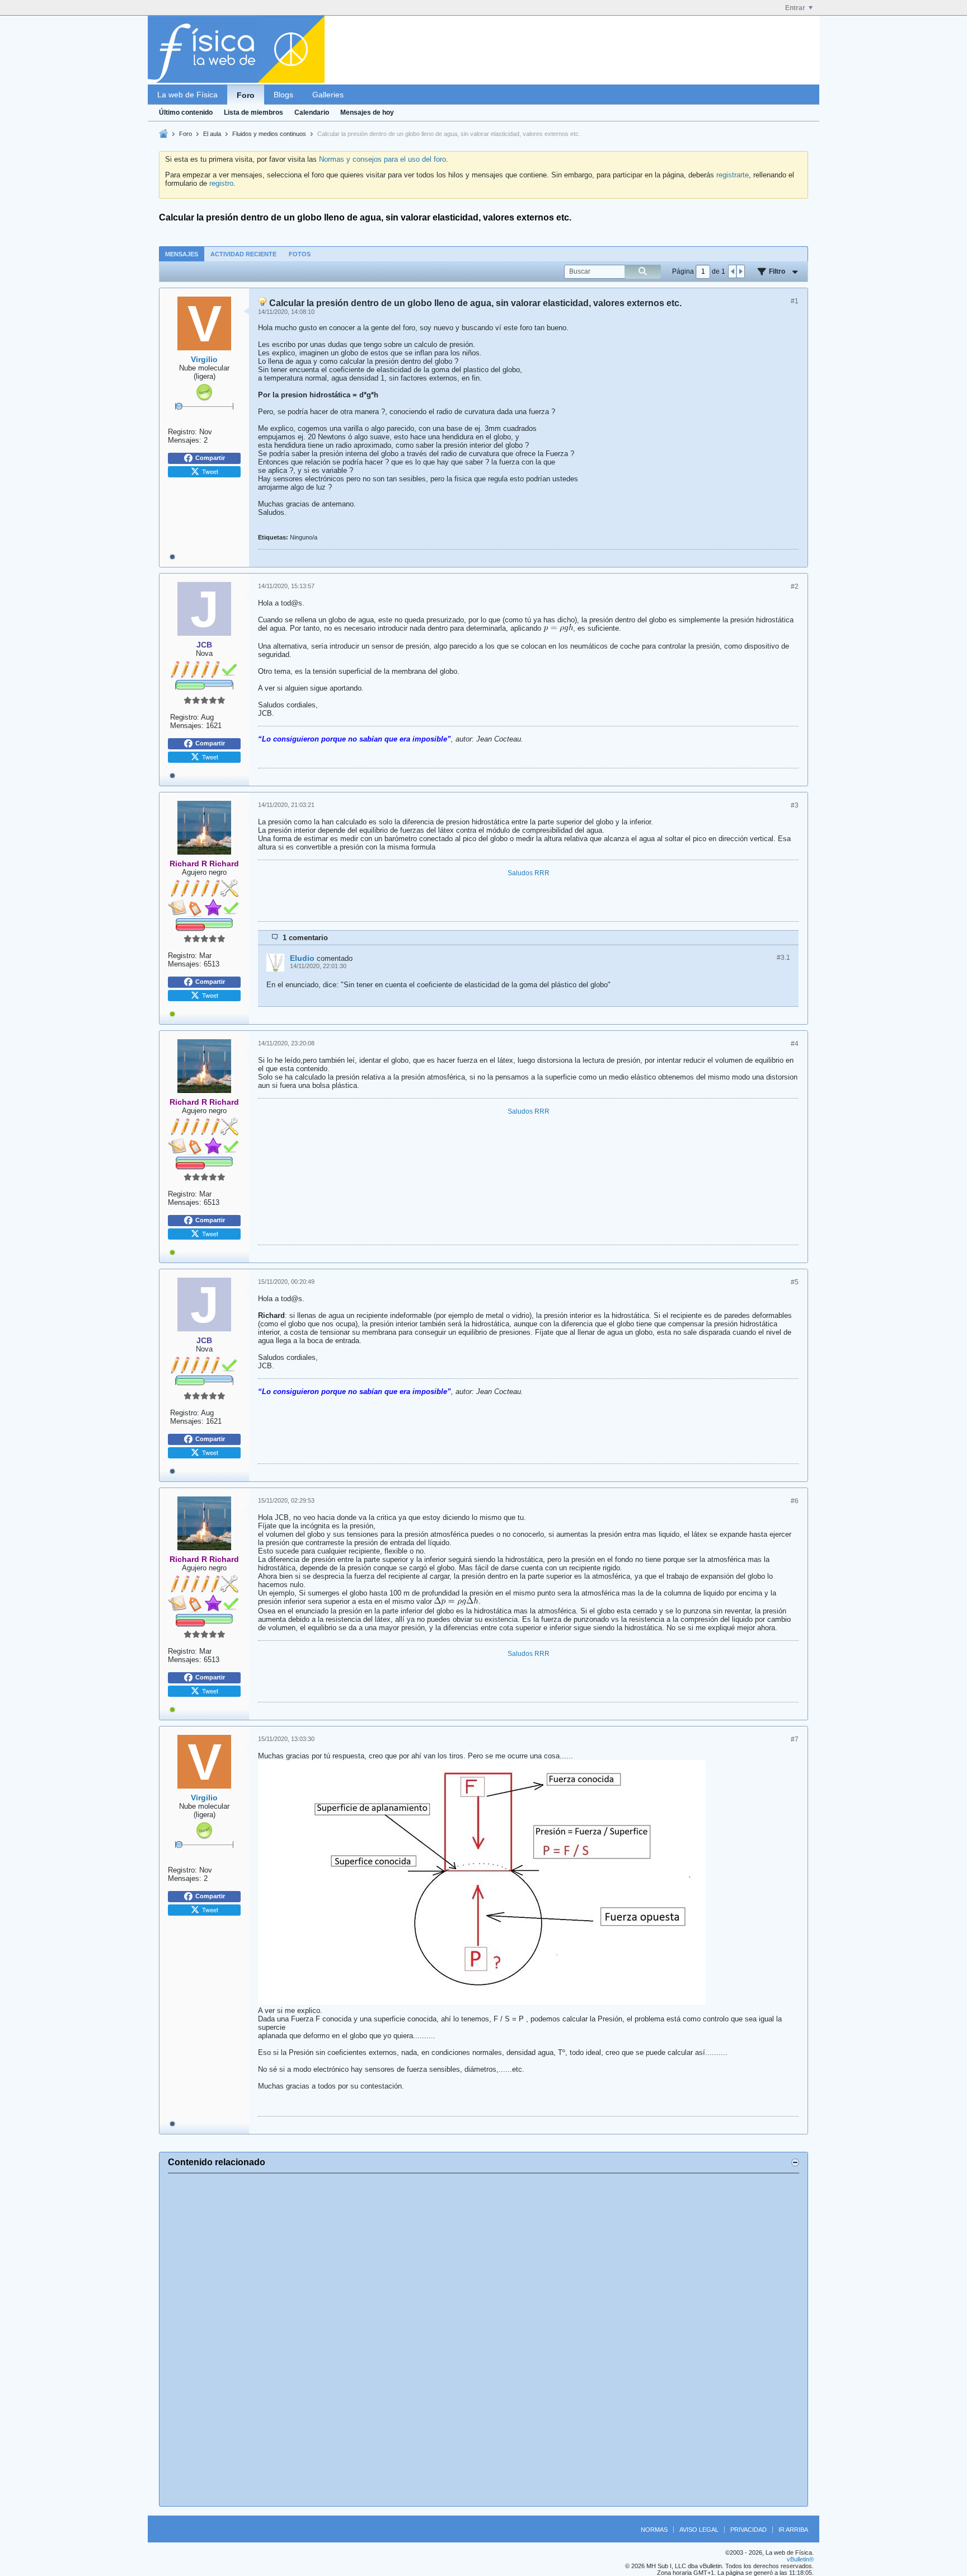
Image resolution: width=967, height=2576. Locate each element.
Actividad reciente (243, 254)
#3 (795, 805)
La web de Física (187, 95)
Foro (246, 95)
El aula (212, 134)
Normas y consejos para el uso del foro (382, 159)
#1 (795, 301)
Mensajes (182, 254)
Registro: (182, 432)
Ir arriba (793, 2530)
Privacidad (748, 2530)
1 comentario (305, 938)
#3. (783, 958)
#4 (795, 1044)
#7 (795, 1739)
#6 (795, 1501)
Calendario (312, 112)
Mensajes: (185, 440)
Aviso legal (699, 2530)
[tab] (182, 254)
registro (221, 183)
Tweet (210, 471)
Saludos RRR (529, 873)
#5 (795, 1282)
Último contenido (186, 112)
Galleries (328, 95)
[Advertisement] (483, 2340)
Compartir (210, 458)
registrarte (733, 175)
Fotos (300, 254)
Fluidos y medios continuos (269, 134)
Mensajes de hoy (367, 112)
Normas (654, 2530)
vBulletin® (800, 2559)
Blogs (283, 95)
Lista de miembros (254, 112)
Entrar (795, 8)
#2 (795, 586)
